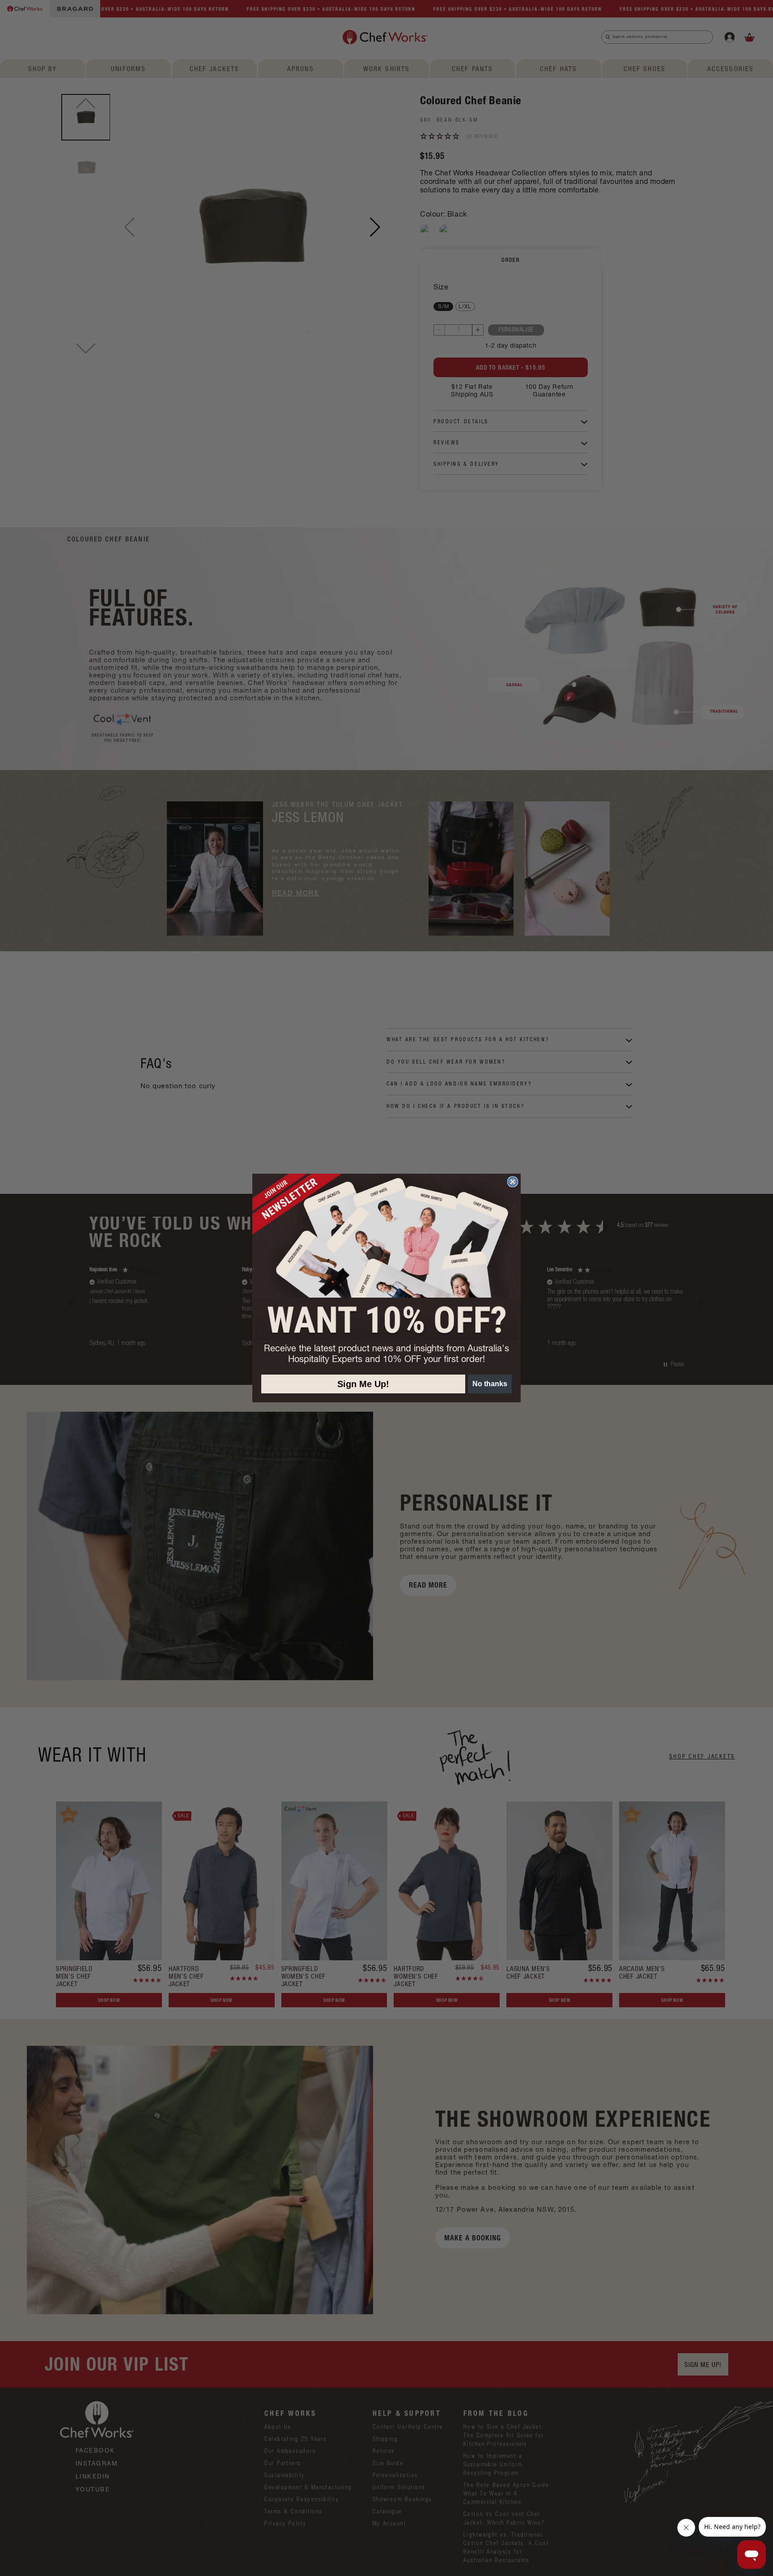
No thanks (490, 1384)
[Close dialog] (513, 1182)
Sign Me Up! (363, 1384)
